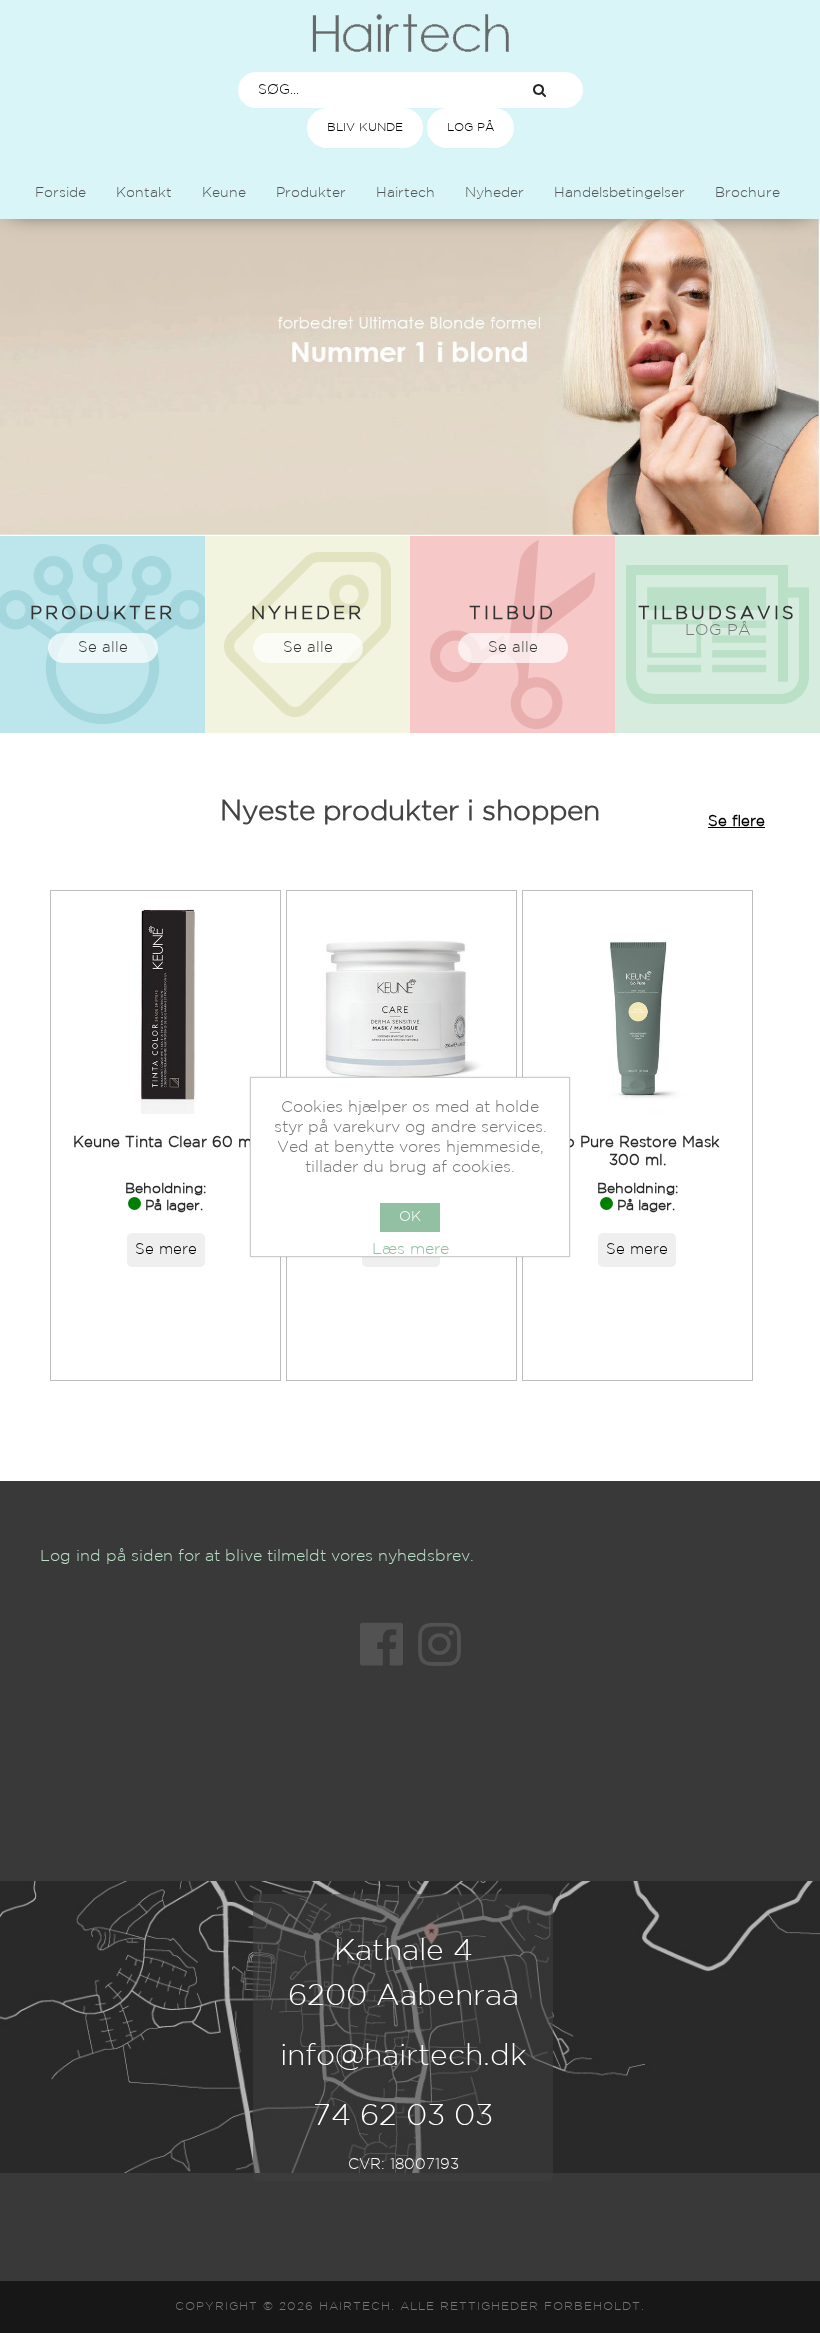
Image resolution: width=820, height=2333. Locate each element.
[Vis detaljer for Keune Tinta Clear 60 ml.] (165, 1005)
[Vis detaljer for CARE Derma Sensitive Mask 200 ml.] (401, 1005)
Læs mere (410, 1249)
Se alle (103, 647)
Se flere (736, 821)
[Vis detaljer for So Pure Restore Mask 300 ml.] (637, 1005)
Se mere (166, 1249)
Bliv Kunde (365, 127)
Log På (470, 127)
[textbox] (368, 90)
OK (410, 1217)
